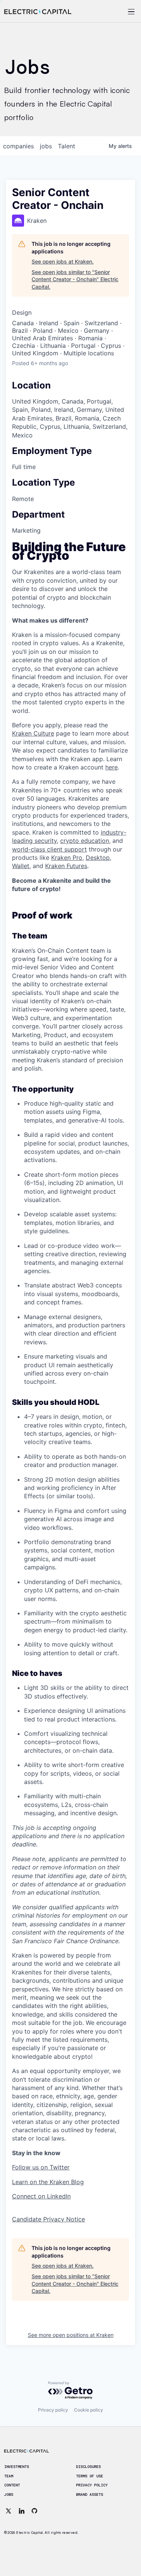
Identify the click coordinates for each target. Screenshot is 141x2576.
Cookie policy (89, 2410)
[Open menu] (121, 12)
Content (12, 2485)
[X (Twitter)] (9, 2511)
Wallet (21, 866)
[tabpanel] (70, 1383)
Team (9, 2476)
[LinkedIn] (21, 2511)
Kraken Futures (66, 866)
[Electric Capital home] (38, 12)
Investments (17, 2467)
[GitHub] (35, 2511)
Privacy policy (53, 2410)
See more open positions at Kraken (71, 2335)
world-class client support (49, 849)
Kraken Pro (67, 858)
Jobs (9, 2495)
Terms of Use (89, 2476)
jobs (46, 146)
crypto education (85, 841)
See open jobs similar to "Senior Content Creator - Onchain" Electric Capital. (75, 279)
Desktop (98, 858)
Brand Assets (89, 2495)
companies (18, 146)
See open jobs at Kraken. (63, 261)
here (111, 767)
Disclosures (88, 2467)
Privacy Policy (92, 2485)
